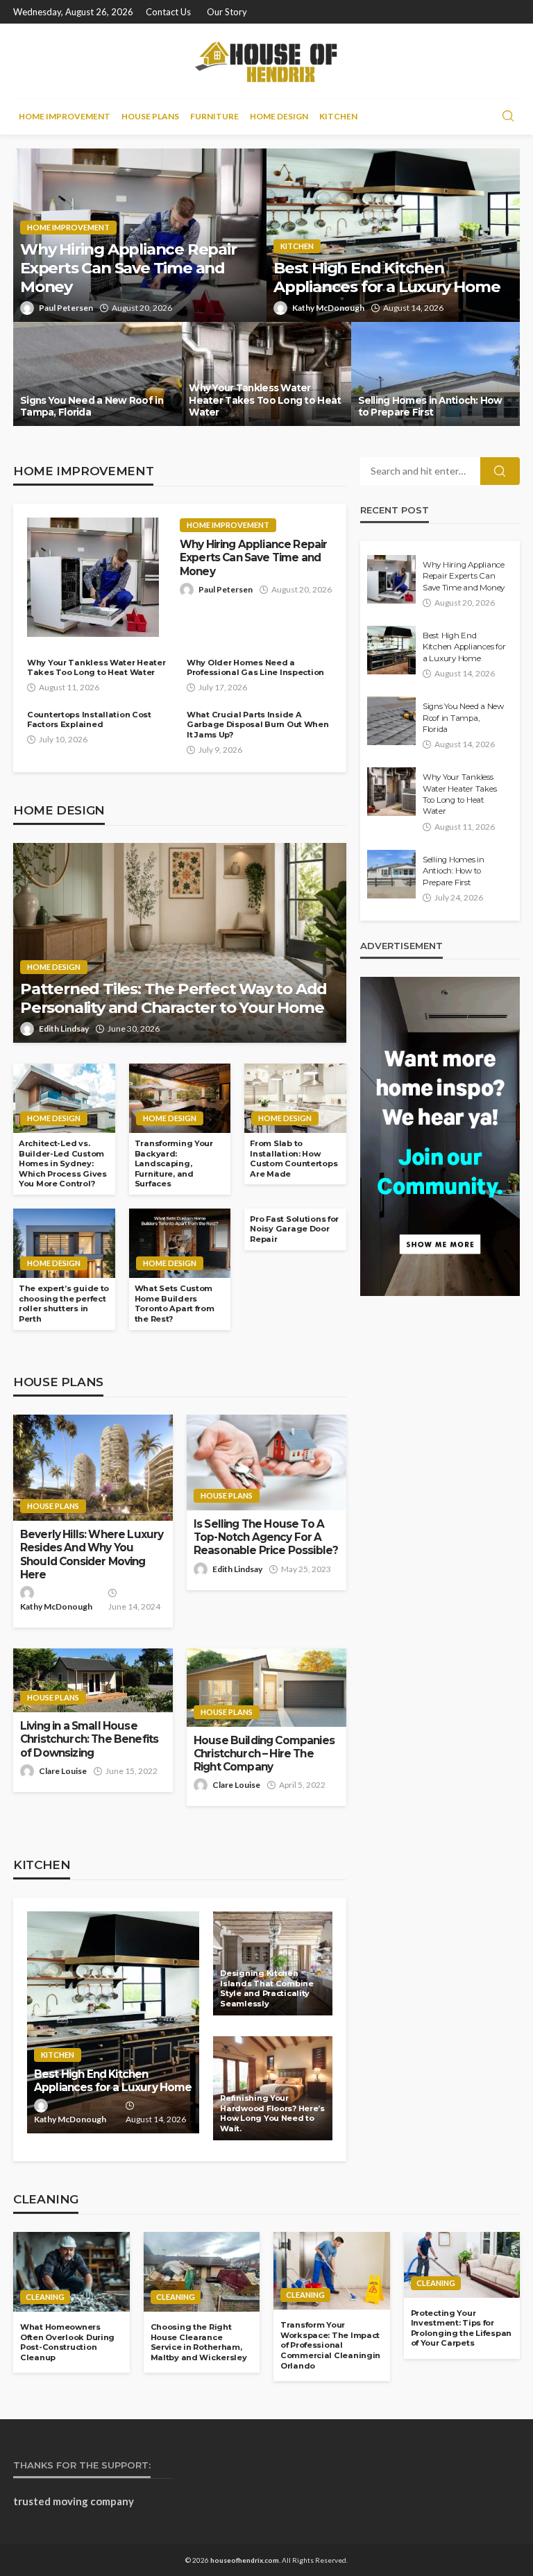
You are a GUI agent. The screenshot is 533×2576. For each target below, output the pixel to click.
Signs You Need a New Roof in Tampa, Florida (92, 407)
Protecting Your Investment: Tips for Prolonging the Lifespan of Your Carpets (462, 2328)
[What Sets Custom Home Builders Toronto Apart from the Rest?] (180, 1243)
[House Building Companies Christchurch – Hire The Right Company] (266, 1687)
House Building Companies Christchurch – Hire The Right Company (264, 1754)
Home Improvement (65, 116)
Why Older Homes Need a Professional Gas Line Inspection (255, 668)
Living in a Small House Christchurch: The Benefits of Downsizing (89, 1739)
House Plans (150, 116)
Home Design (279, 116)
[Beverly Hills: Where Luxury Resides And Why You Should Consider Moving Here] (93, 1468)
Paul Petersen (66, 308)
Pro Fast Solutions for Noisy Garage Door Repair (294, 1229)
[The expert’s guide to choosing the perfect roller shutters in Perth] (64, 1243)
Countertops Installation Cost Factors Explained (89, 720)
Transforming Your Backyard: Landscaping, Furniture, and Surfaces (174, 1163)
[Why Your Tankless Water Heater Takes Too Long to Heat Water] (266, 374)
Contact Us (168, 12)
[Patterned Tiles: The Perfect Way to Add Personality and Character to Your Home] (180, 943)
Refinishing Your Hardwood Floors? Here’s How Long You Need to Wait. (272, 2113)
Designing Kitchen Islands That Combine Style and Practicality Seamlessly (266, 1988)
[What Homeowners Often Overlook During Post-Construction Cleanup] (71, 2272)
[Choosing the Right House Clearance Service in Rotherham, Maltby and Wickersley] (202, 2272)
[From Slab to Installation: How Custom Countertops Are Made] (295, 1098)
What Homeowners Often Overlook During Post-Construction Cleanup (67, 2342)
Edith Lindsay (64, 1029)
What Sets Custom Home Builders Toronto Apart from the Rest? (175, 1304)
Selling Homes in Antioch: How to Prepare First (430, 407)
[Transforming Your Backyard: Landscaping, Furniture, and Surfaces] (180, 1098)
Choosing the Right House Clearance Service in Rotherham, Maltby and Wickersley (199, 2342)
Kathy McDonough (328, 308)
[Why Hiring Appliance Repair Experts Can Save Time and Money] (93, 577)
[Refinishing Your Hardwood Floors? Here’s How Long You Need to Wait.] (273, 2088)
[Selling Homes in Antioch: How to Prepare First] (435, 374)
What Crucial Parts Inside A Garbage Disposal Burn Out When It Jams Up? (258, 725)
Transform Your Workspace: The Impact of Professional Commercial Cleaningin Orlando (330, 2345)
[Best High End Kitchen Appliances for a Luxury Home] (393, 235)
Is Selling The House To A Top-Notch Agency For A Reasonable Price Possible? (266, 1537)
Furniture (214, 116)
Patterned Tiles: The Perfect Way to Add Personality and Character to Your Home (174, 998)
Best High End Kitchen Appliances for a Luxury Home (387, 278)
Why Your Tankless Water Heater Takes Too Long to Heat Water (265, 400)
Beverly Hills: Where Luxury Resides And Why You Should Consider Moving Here (92, 1554)
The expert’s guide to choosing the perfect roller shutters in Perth (64, 1304)
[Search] (508, 117)
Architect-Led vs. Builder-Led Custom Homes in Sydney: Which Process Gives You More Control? (63, 1163)
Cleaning (45, 2297)
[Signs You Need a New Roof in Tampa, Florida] (98, 374)
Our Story (227, 12)
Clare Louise (63, 1771)
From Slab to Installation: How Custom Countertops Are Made (294, 1159)
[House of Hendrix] (267, 61)
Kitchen (338, 116)
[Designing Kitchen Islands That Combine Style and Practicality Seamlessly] (273, 1963)
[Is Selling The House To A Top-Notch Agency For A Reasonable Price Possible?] (266, 1462)
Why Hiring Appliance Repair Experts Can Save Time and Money (128, 268)
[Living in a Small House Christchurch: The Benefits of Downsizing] (93, 1680)
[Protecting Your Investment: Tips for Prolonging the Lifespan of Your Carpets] (462, 2264)
